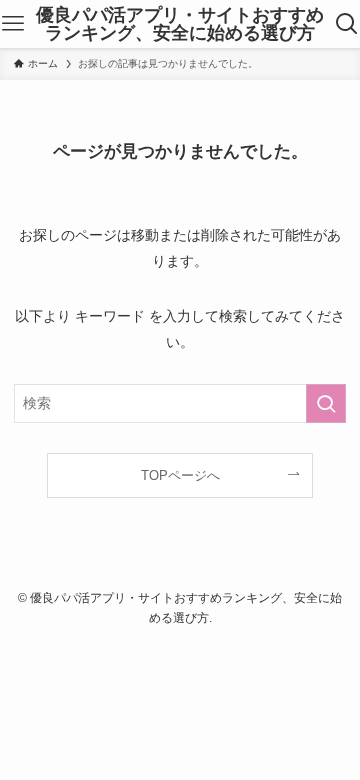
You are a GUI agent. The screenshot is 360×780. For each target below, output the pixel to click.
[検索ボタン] (347, 24)
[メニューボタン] (12, 24)
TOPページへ (180, 475)
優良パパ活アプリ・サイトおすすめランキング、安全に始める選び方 (180, 24)
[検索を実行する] (326, 403)
